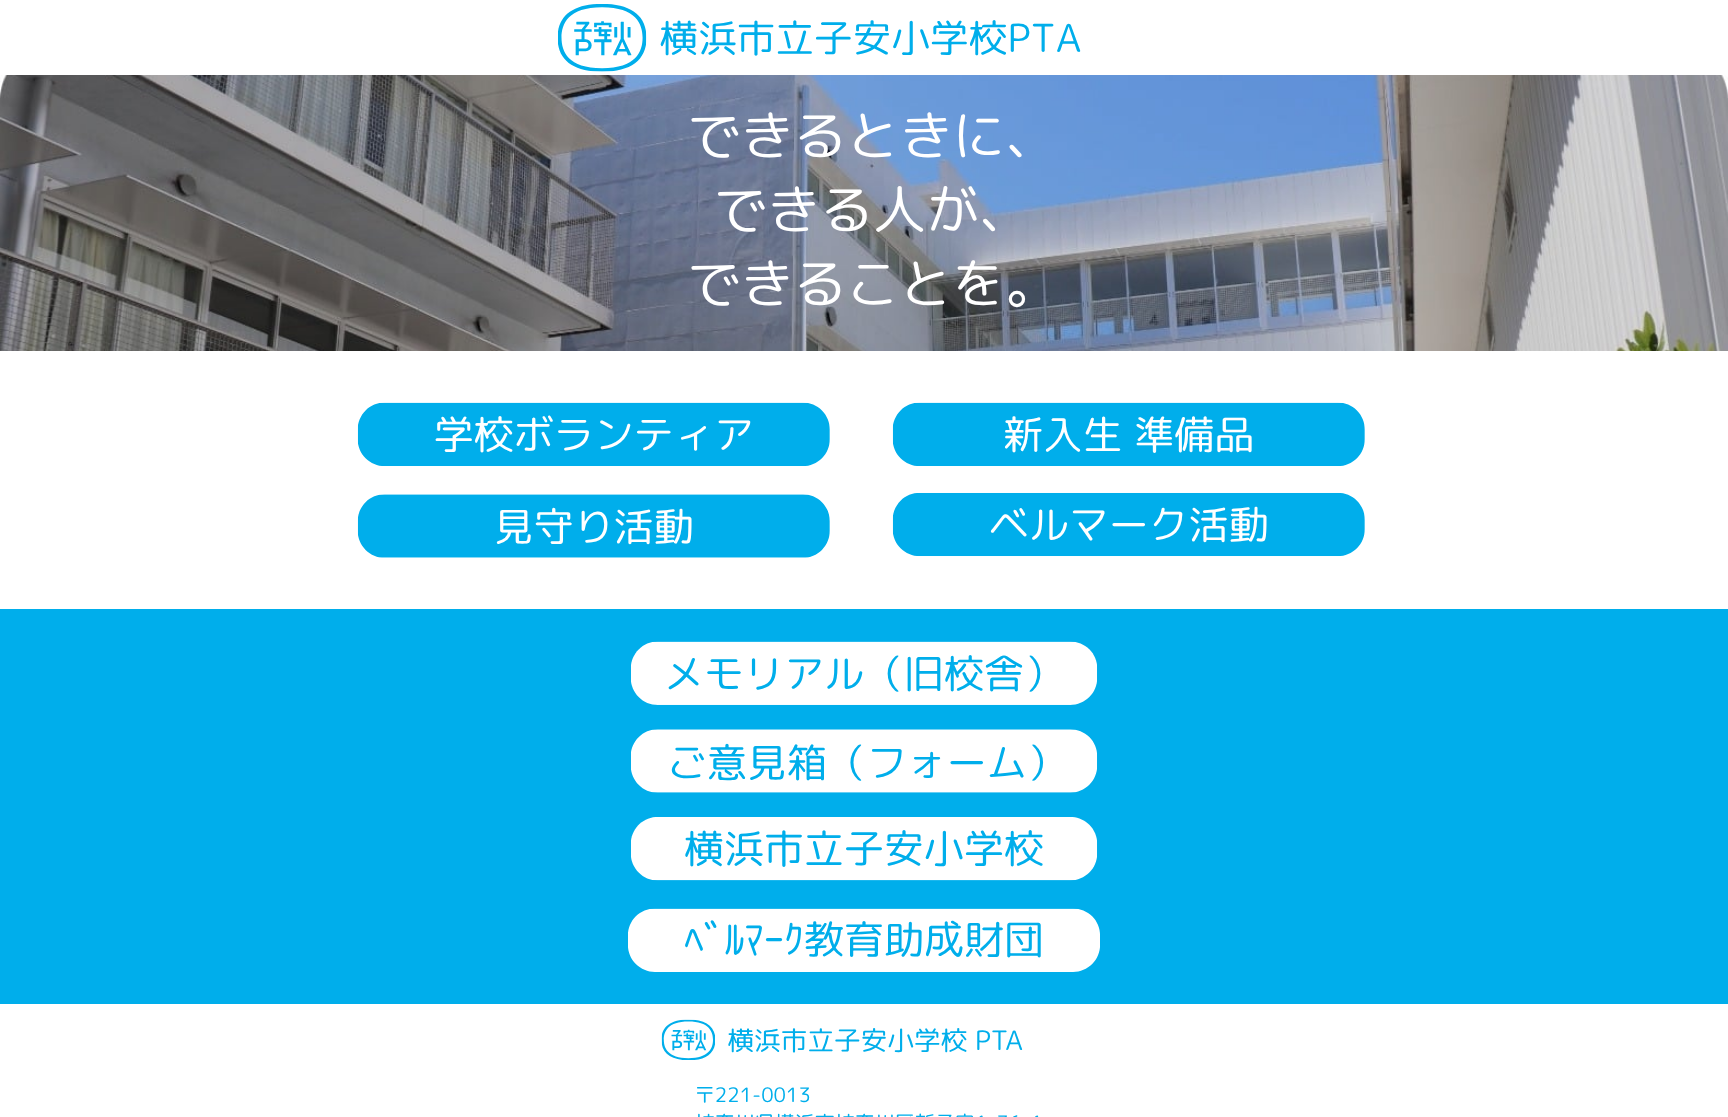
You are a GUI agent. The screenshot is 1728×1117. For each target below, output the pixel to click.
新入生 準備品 (1129, 434)
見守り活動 (594, 526)
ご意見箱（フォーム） (867, 762)
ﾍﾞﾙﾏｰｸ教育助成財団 (864, 939)
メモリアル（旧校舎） (864, 673)
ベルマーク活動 (1129, 524)
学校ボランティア (594, 434)
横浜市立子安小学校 (864, 848)
